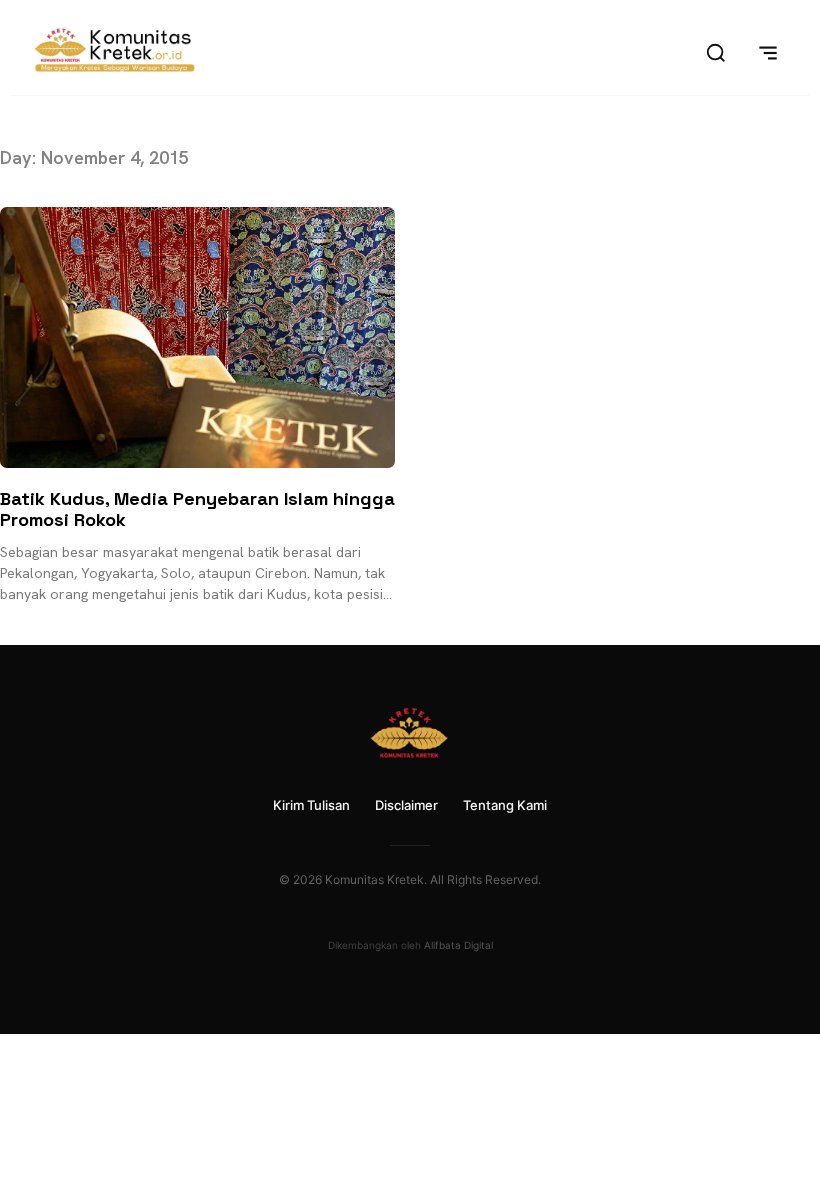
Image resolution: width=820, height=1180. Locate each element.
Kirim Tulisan (311, 805)
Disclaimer (406, 805)
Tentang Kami (505, 805)
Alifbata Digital (458, 945)
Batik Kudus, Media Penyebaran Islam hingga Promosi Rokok (197, 509)
